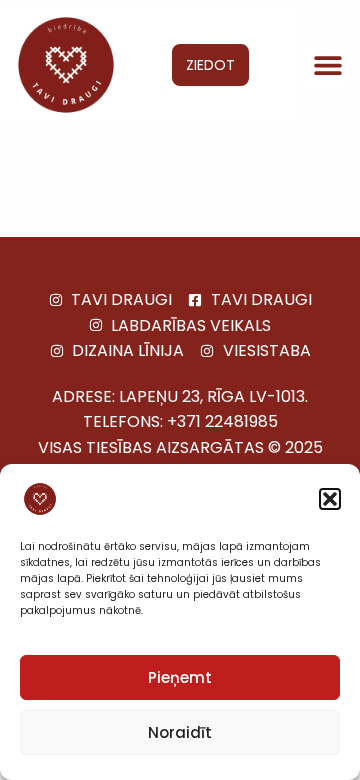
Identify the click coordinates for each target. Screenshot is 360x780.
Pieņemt (180, 677)
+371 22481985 (222, 421)
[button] (330, 499)
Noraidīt (180, 732)
